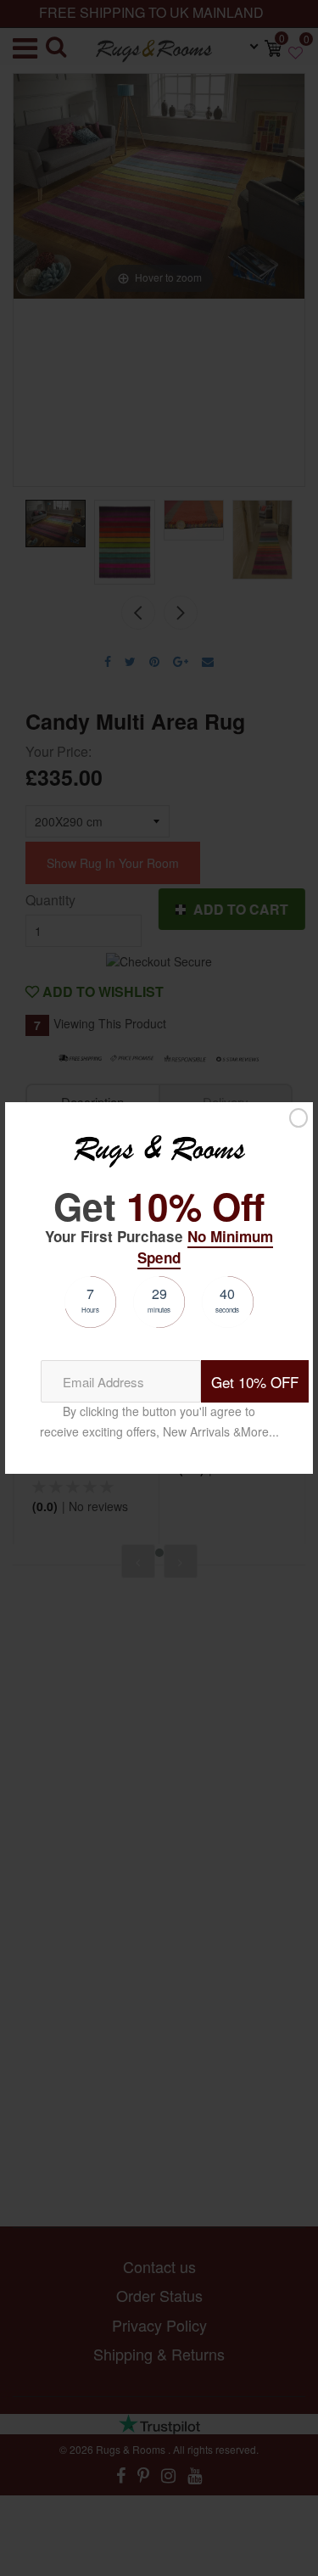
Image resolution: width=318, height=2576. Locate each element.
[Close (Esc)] (298, 1117)
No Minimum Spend (205, 1246)
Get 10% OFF (255, 1382)
